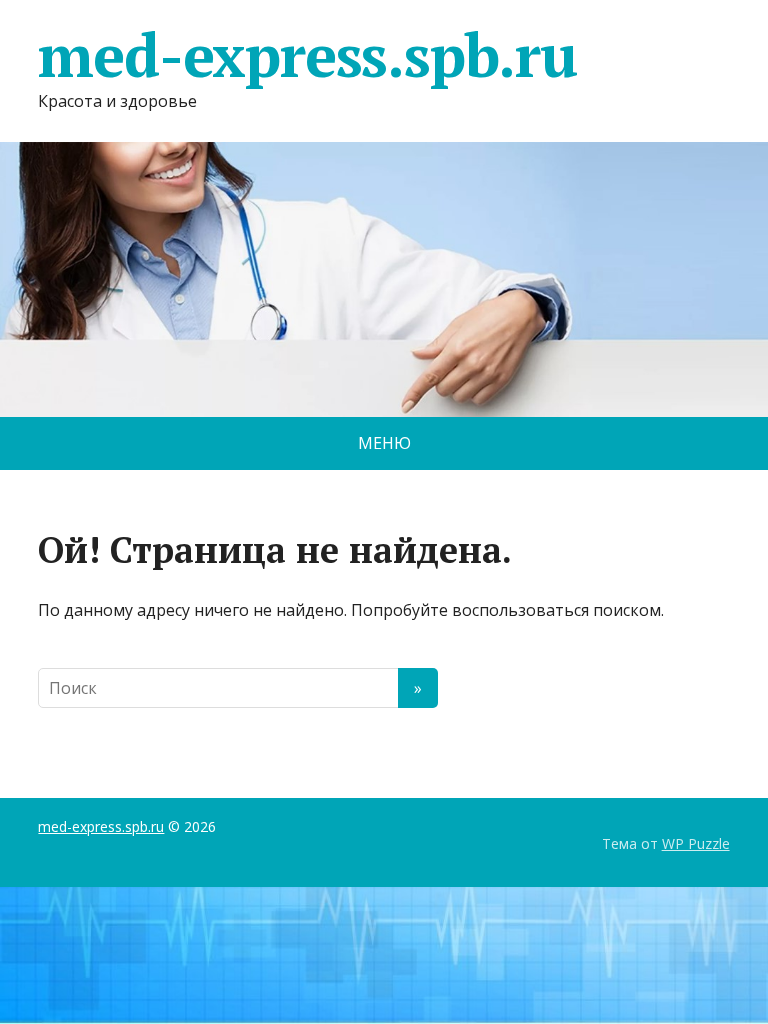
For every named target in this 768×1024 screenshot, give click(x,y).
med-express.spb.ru (307, 55)
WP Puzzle (696, 843)
